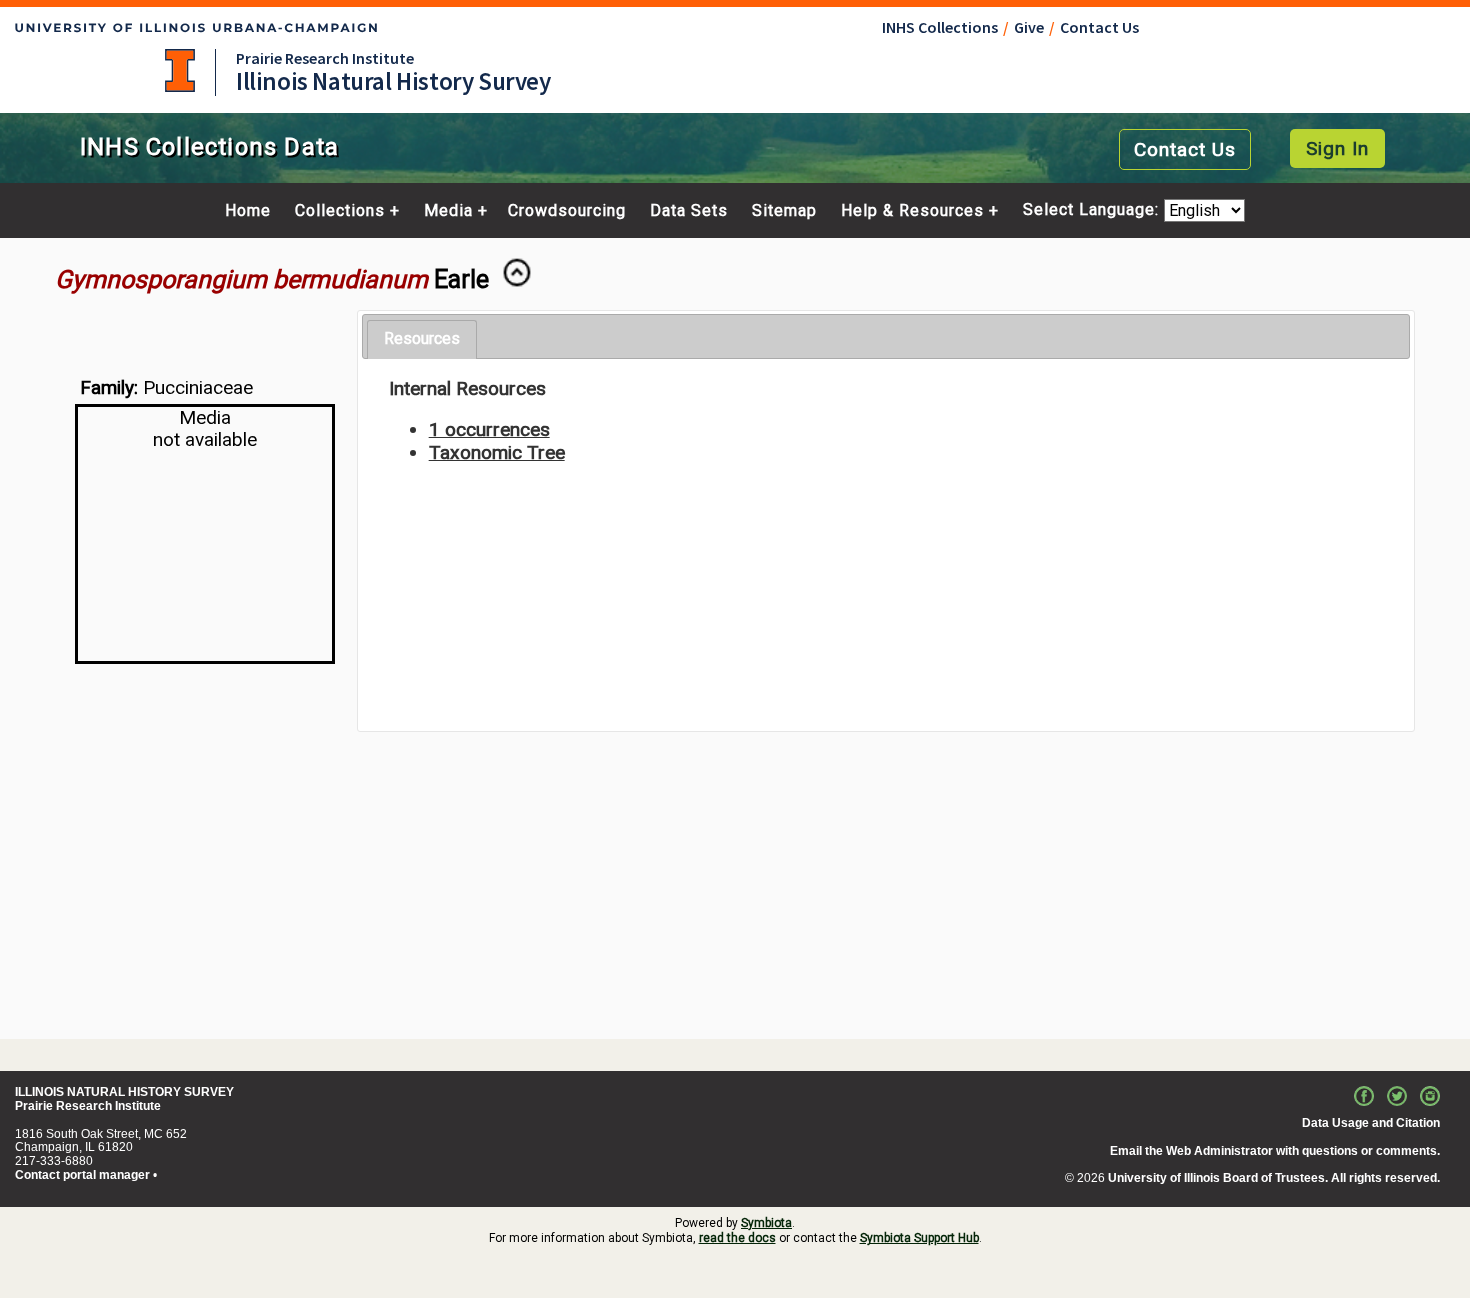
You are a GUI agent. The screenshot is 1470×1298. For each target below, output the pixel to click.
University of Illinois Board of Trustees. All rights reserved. (1274, 1178)
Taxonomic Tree (497, 452)
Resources (422, 338)
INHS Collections (940, 27)
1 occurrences (489, 429)
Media (448, 211)
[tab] (422, 339)
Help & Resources (912, 211)
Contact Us (1099, 27)
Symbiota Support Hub (919, 1238)
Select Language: (1093, 210)
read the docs (737, 1238)
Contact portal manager (82, 1175)
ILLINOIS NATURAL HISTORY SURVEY (124, 1092)
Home (248, 211)
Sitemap (784, 211)
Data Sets (689, 211)
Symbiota (766, 1223)
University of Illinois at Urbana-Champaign (180, 70)
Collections (340, 211)
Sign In (1337, 148)
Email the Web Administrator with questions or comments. (1275, 1151)
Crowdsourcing (567, 211)
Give (1029, 27)
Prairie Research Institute (325, 58)
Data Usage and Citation (1371, 1123)
